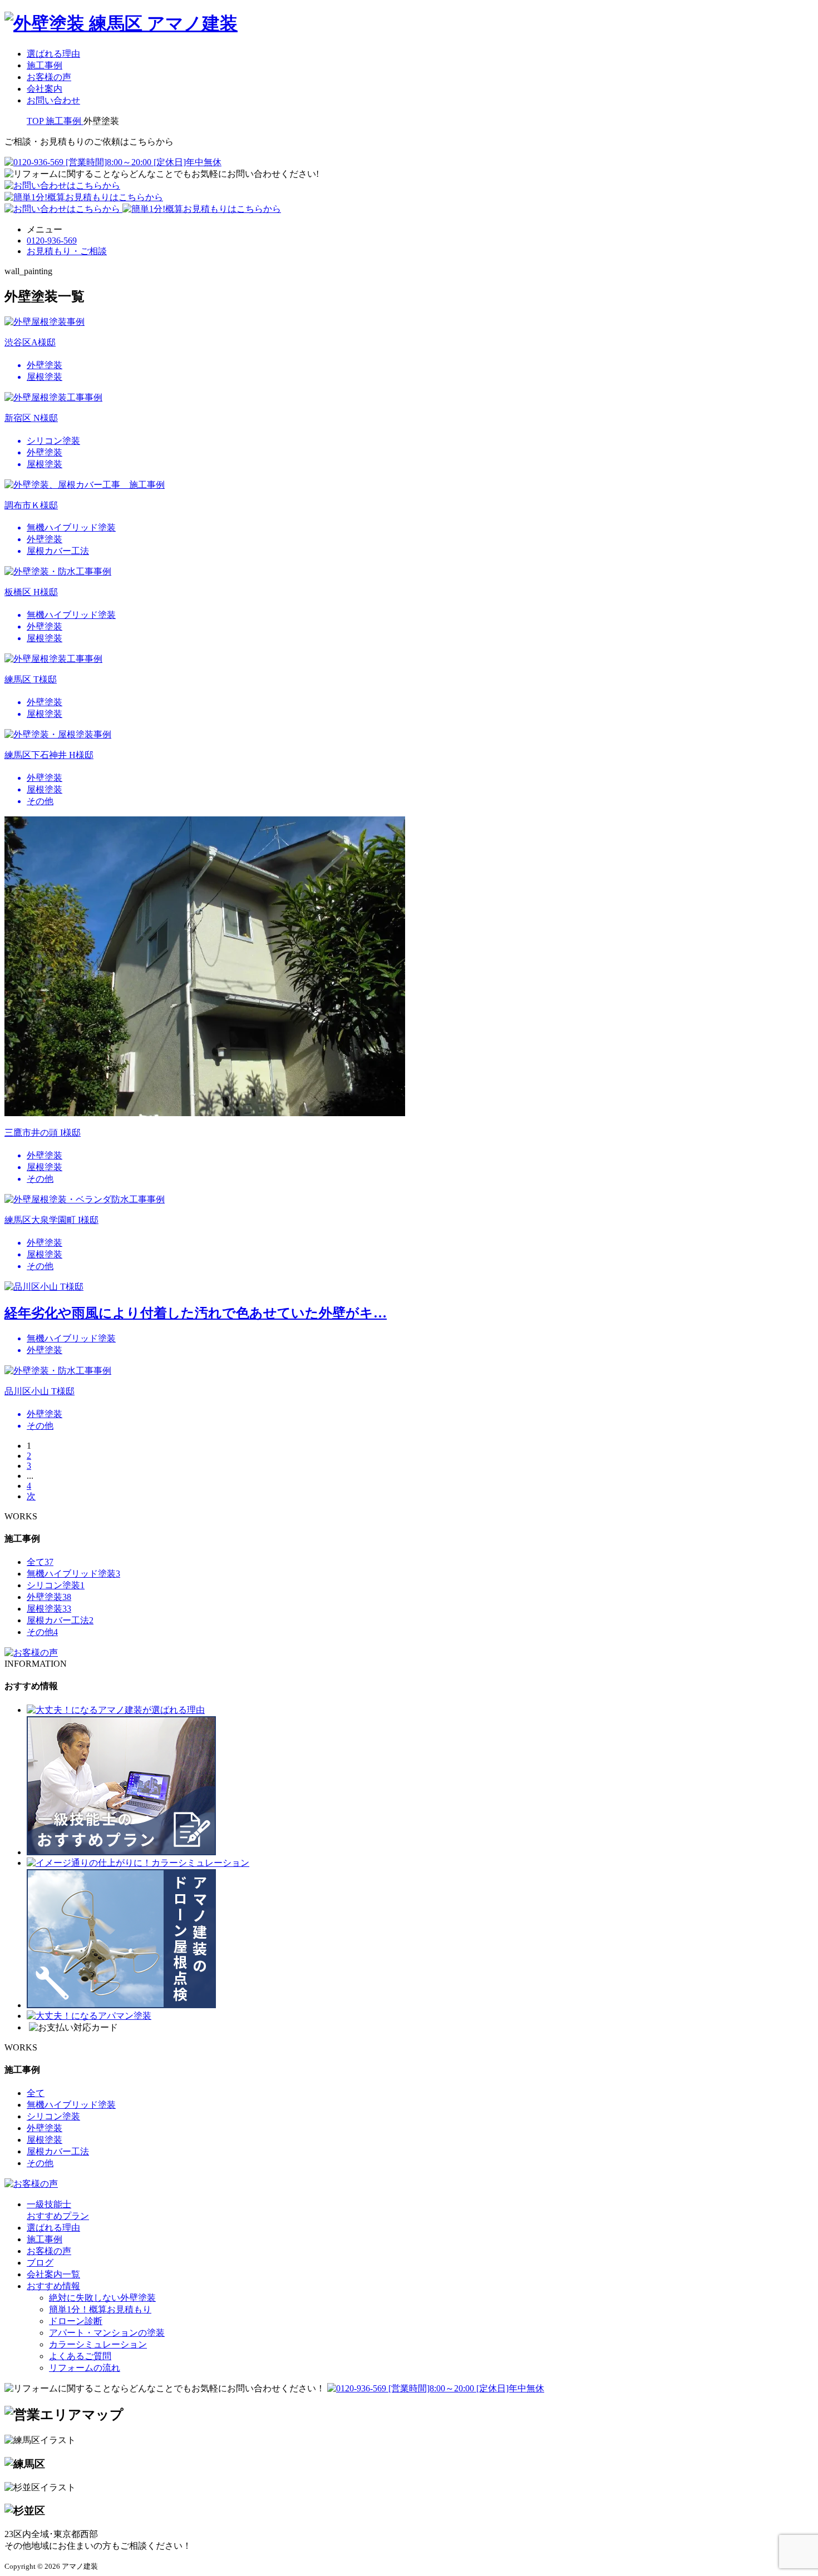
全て (40, 1562)
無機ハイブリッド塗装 (73, 1574)
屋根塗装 (49, 1609)
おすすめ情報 (53, 2286)
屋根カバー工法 (60, 1620)
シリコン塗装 (56, 1585)
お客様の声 (49, 77)
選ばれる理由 (53, 54)
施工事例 (45, 65)
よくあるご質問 (80, 2356)
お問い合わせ (53, 100)
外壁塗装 (49, 1597)
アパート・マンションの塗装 (107, 2333)
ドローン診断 (76, 2321)
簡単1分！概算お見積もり (100, 2309)
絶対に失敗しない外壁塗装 (102, 2298)
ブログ (40, 2263)
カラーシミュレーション (98, 2344)
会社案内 (45, 89)
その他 (42, 1632)
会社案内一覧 (53, 2274)
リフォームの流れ (85, 2368)
